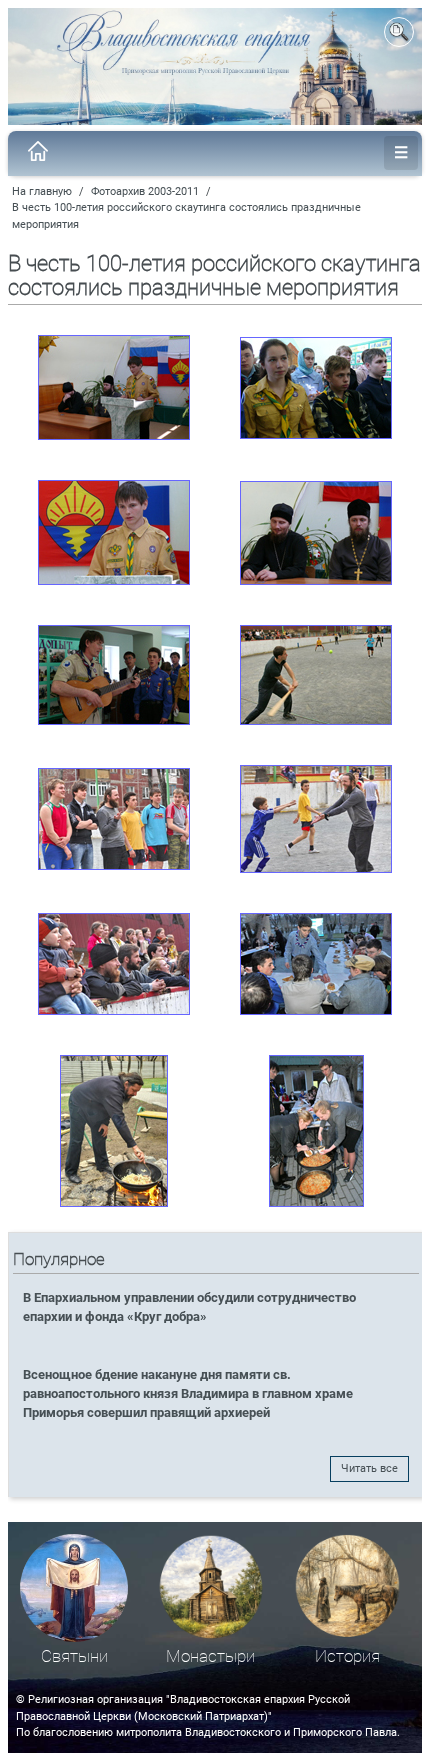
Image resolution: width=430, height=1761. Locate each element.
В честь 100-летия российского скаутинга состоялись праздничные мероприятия (186, 216)
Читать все (369, 1468)
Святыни (74, 1656)
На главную (42, 191)
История (347, 1656)
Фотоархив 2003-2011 (145, 191)
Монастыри (210, 1656)
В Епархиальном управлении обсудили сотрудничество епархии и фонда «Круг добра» (189, 1307)
